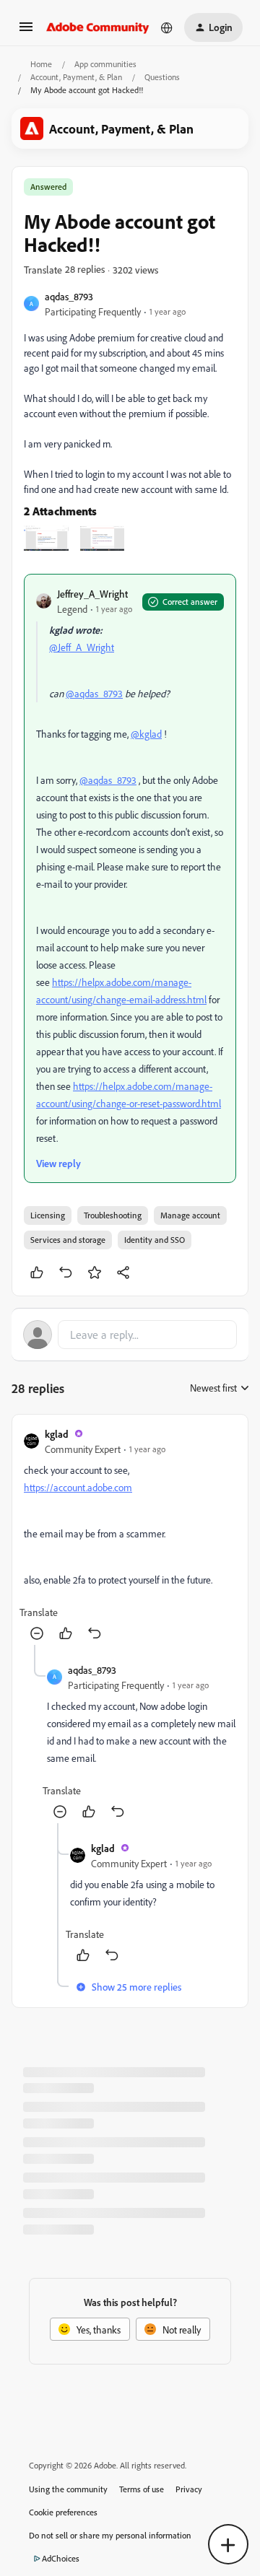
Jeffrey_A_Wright (92, 594)
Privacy (189, 2489)
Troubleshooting (113, 1215)
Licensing (48, 1215)
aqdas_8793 (69, 296)
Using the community (68, 2489)
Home (41, 64)
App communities (105, 64)
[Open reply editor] (130, 1335)
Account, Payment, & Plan (76, 77)
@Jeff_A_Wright (82, 647)
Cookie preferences (63, 2512)
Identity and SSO (155, 1240)
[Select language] (167, 27)
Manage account (190, 1215)
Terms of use (142, 2489)
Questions (162, 77)
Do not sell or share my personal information (110, 2535)
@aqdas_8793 (94, 693)
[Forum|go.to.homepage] (98, 27)
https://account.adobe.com (78, 1487)
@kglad (146, 734)
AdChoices (61, 2558)
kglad (57, 1434)
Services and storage (68, 1240)
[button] (26, 31)
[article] (130, 1536)
